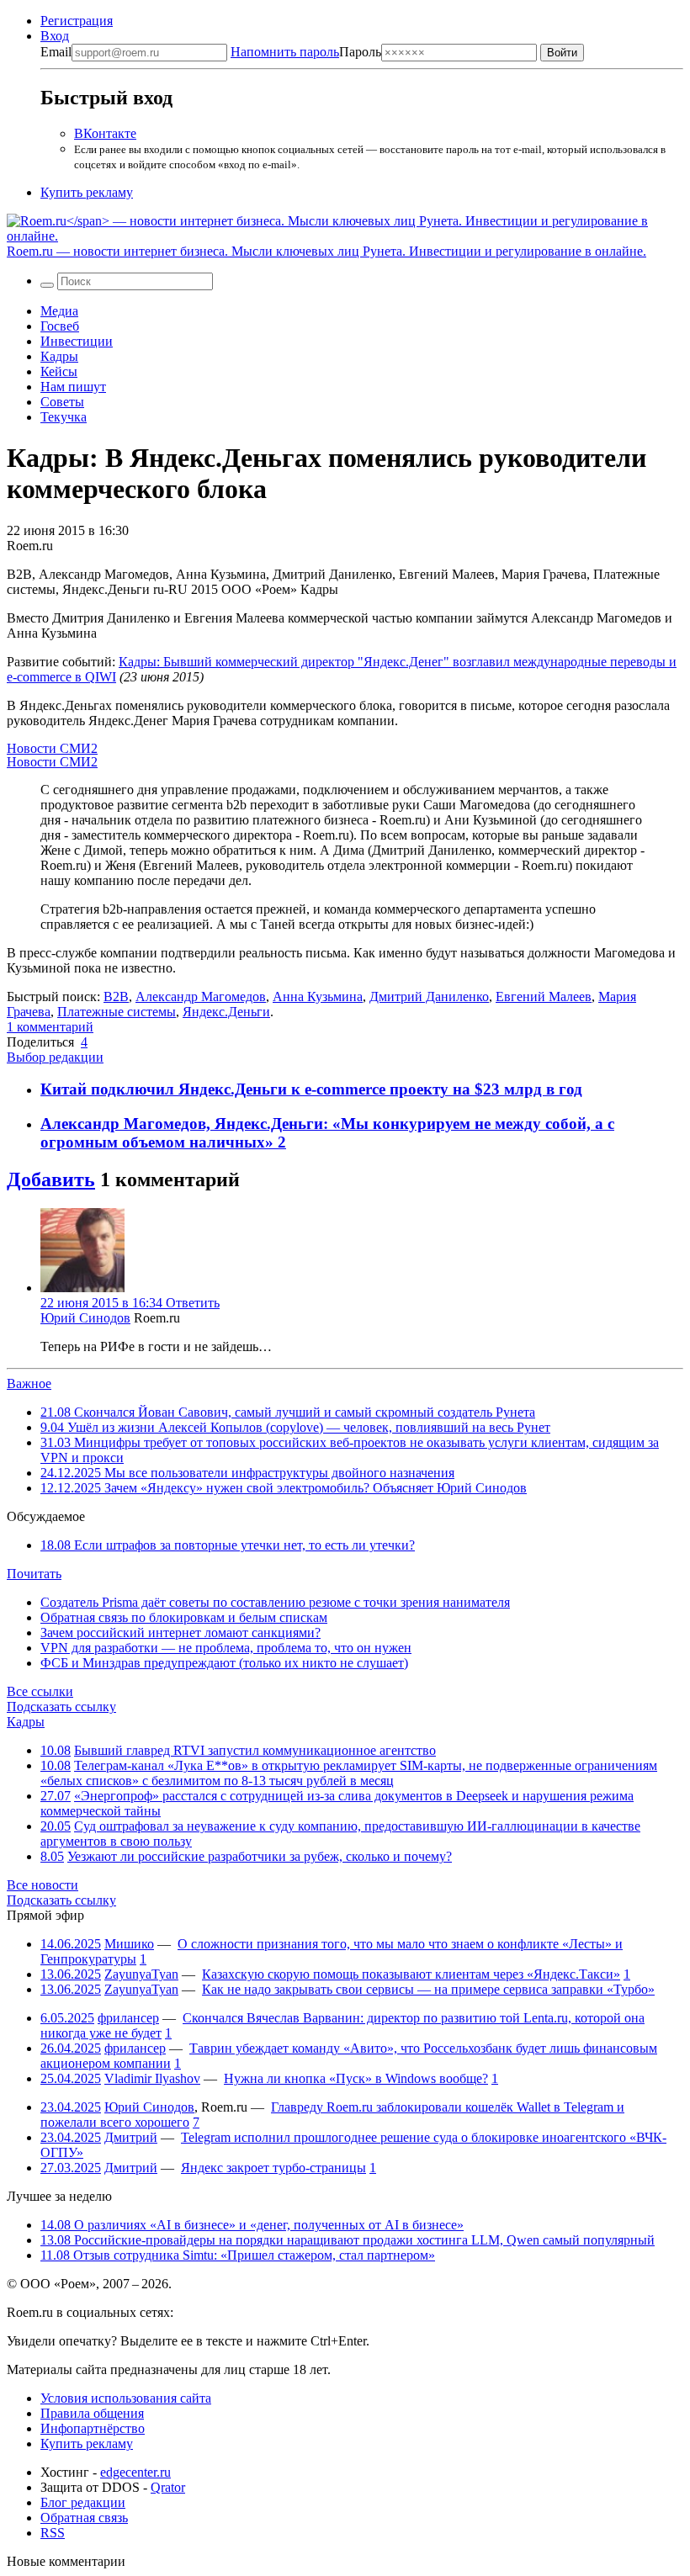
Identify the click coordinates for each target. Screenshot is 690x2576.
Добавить (51, 1179)
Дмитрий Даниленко (429, 996)
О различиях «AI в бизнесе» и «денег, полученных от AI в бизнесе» (252, 2225)
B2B (116, 996)
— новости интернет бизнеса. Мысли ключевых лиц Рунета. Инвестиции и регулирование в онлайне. (326, 251)
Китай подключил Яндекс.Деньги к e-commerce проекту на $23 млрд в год (311, 1089)
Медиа (59, 311)
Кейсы (59, 371)
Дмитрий (131, 2137)
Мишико (129, 1944)
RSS (53, 2533)
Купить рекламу (87, 192)
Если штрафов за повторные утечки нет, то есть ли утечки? (228, 1545)
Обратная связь (84, 2518)
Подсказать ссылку (61, 1707)
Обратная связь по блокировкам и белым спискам (184, 1617)
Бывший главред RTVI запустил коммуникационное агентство (255, 1750)
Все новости (42, 1885)
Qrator (168, 2487)
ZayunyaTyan (141, 1974)
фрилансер (128, 2018)
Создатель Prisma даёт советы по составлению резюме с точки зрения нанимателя (275, 1602)
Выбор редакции (55, 1057)
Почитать (34, 1574)
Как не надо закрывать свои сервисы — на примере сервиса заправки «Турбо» (428, 1989)
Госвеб (60, 326)
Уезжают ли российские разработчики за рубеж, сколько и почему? (260, 1856)
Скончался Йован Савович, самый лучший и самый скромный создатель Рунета (288, 1412)
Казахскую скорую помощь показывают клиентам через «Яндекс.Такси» (411, 1974)
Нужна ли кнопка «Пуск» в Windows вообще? (356, 2078)
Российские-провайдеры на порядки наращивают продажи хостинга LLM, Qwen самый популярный (348, 2240)
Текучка (64, 417)
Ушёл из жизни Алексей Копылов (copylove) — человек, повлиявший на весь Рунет (295, 1427)
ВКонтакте (105, 133)
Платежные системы (117, 1012)
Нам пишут (73, 387)
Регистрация (77, 21)
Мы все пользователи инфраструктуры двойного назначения (247, 1473)
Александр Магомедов (201, 996)
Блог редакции (83, 2502)
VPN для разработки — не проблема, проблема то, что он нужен (226, 1648)
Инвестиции (77, 341)
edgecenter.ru (135, 2472)
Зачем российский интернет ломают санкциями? (180, 1633)
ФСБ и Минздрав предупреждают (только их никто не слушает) (224, 1663)
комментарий (50, 1027)
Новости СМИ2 (52, 748)
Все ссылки (40, 1691)
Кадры (59, 356)
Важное (29, 1383)
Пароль (306, 52)
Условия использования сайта (126, 2398)
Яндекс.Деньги (226, 1012)
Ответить (193, 1303)
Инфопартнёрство (93, 2428)
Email (56, 52)
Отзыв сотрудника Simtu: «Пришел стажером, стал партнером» (238, 2255)
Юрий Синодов (85, 1318)
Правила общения (92, 2413)
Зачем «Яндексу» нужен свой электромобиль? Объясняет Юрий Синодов (284, 1488)
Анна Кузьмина (318, 996)
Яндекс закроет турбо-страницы (273, 2168)
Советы (62, 402)
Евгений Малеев (544, 996)
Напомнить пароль (285, 52)
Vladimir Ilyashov (152, 2078)
